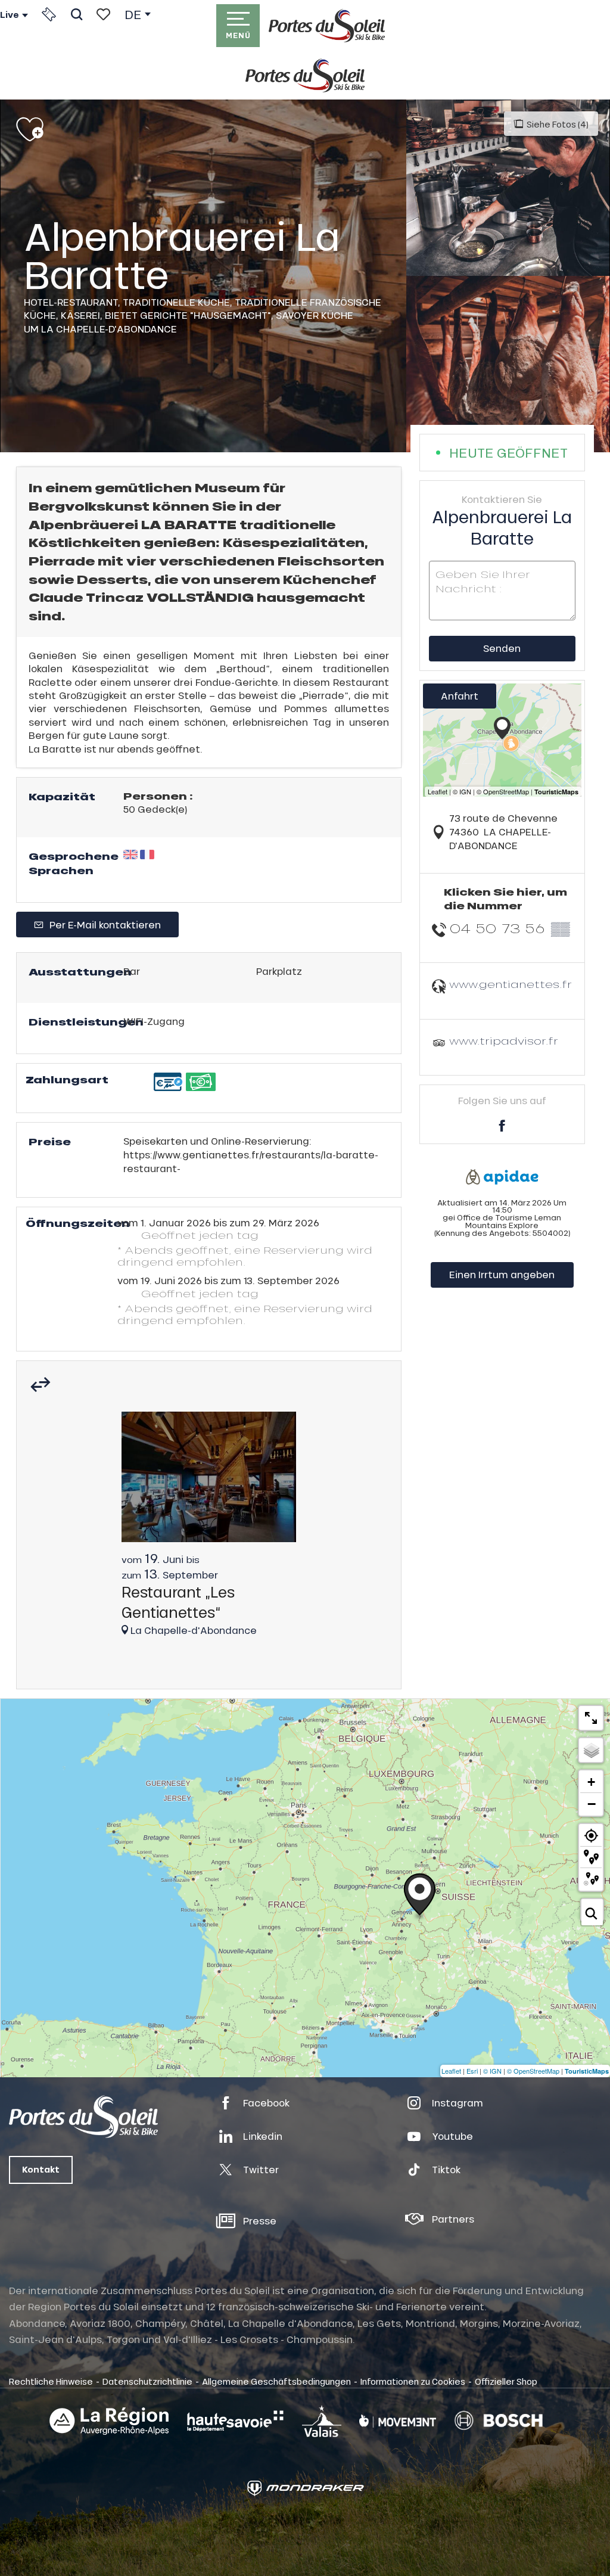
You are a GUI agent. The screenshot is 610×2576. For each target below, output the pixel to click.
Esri (472, 2071)
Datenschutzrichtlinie (147, 2381)
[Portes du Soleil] (327, 26)
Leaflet (451, 2071)
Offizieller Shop (506, 2381)
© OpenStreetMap (533, 2071)
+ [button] (591, 1782)
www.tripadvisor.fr (504, 1041)
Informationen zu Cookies (413, 2381)
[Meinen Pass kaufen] (49, 14)
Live (10, 15)
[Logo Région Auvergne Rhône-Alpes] (109, 2421)
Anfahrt (460, 696)
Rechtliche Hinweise (51, 2381)
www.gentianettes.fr (511, 984)
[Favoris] (103, 14)
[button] (77, 14)
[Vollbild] (591, 1718)
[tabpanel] (209, 1530)
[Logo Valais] (322, 2421)
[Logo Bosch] (499, 2421)
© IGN (492, 2071)
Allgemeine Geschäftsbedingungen (276, 2381)
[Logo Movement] (398, 2421)
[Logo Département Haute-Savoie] (235, 2421)
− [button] (592, 1804)
